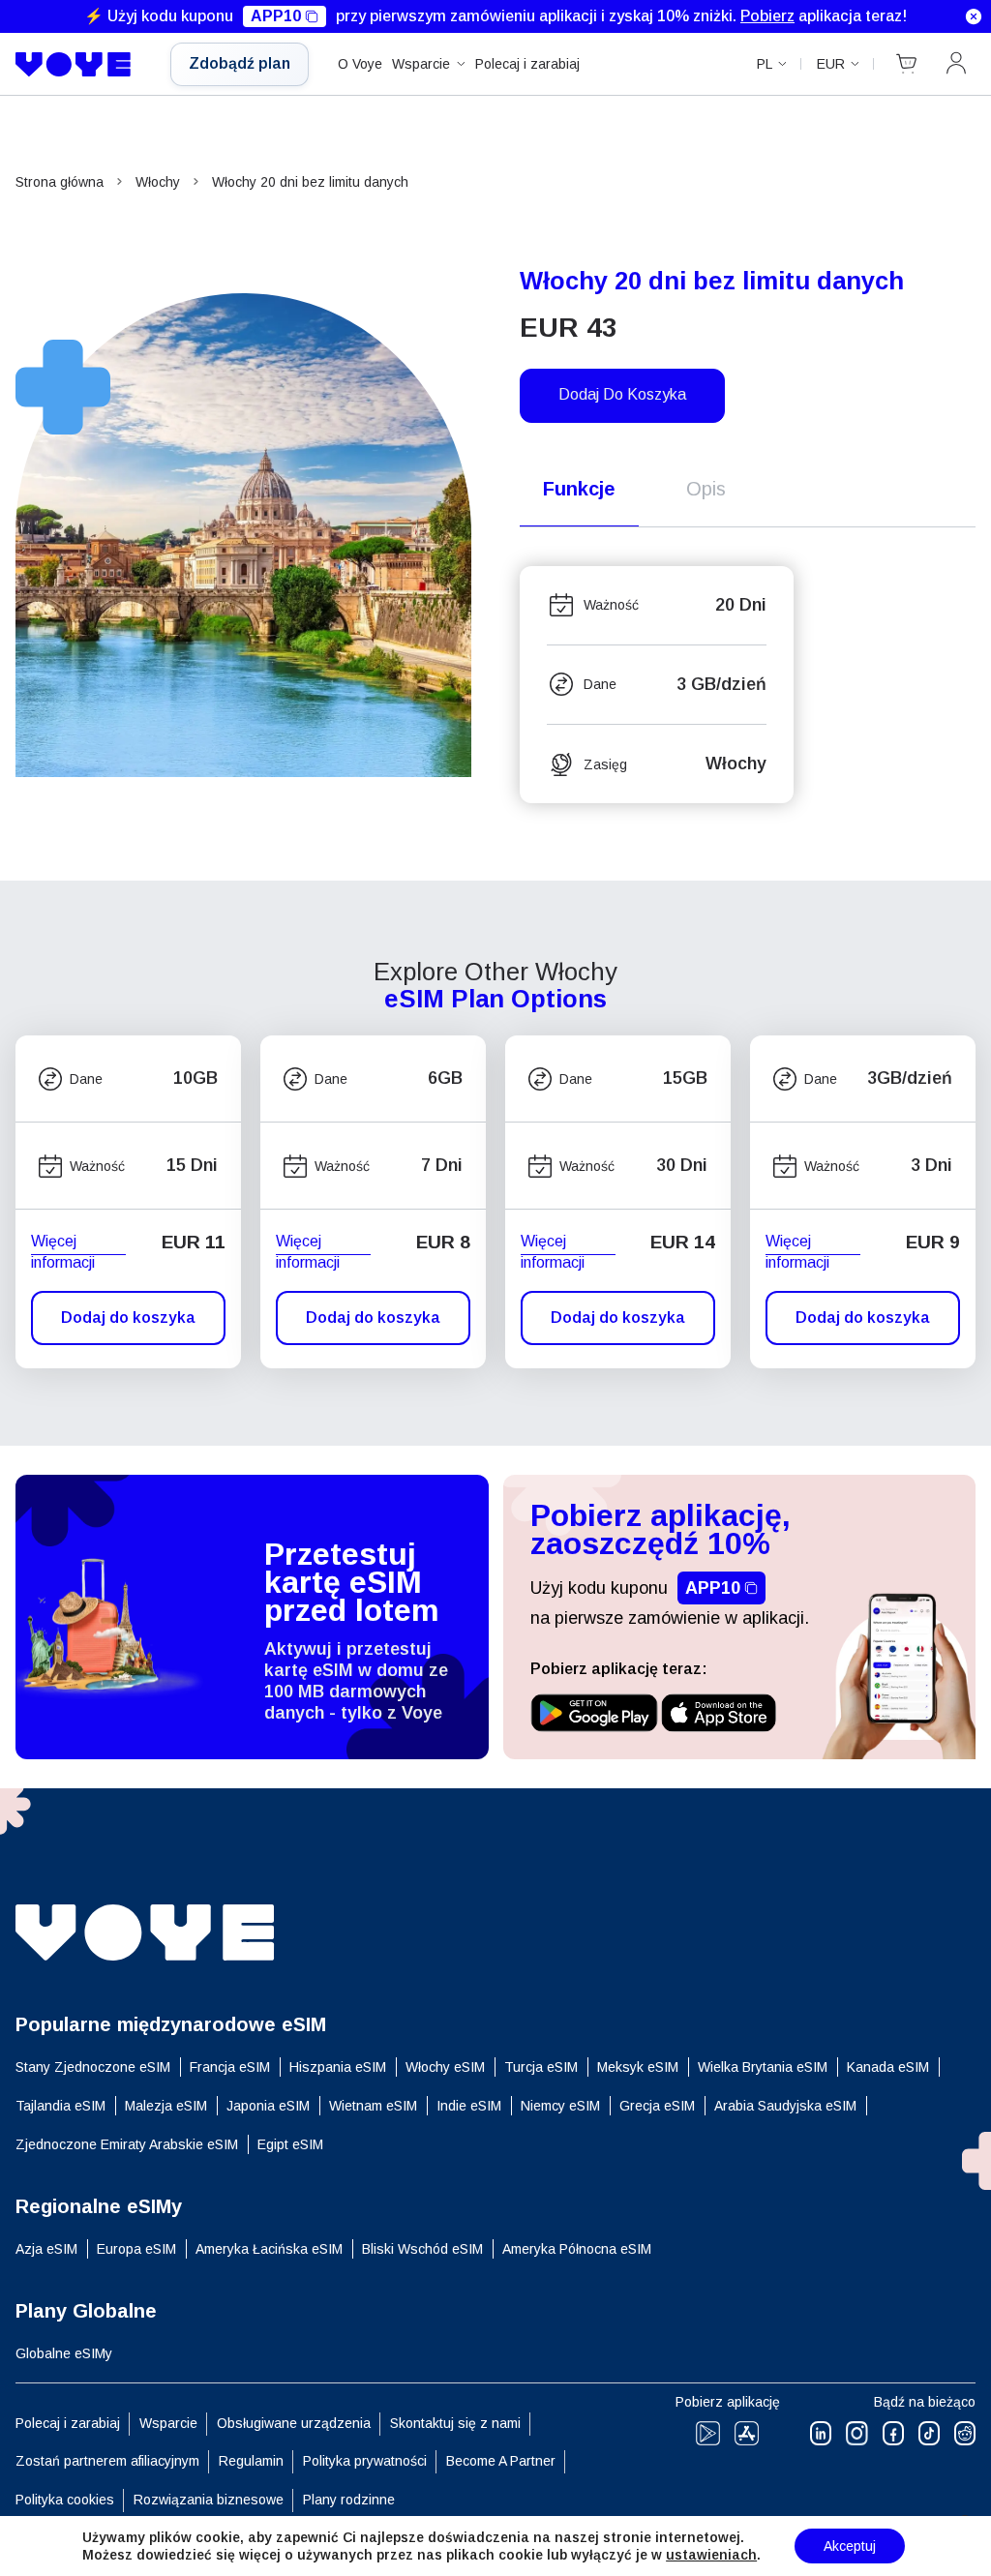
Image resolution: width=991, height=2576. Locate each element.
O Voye (360, 64)
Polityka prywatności (365, 2461)
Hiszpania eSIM (338, 2067)
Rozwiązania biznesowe (209, 2500)
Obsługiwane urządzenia (294, 2423)
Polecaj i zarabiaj (527, 64)
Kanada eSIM (888, 2067)
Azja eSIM (46, 2249)
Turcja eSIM (541, 2067)
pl (765, 64)
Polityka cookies (65, 2500)
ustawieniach (711, 2555)
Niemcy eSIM (560, 2106)
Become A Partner (501, 2461)
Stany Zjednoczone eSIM (93, 2067)
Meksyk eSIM (638, 2067)
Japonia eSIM (268, 2106)
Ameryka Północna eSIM (577, 2249)
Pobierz (767, 16)
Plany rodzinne (349, 2500)
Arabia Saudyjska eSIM (785, 2106)
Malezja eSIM (166, 2106)
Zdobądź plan (240, 63)
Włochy (158, 182)
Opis (706, 489)
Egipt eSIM (290, 2144)
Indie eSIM (469, 2106)
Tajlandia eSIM (60, 2106)
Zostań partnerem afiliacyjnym (107, 2461)
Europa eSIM (136, 2249)
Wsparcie (421, 64)
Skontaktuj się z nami (455, 2423)
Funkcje (579, 489)
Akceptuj (850, 2546)
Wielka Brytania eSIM (763, 2067)
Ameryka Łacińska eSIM (269, 2249)
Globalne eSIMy (64, 2353)
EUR (831, 64)
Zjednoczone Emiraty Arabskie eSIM (127, 2144)
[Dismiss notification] (974, 16)
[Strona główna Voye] (78, 65)
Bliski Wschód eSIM (422, 2249)
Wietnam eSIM (373, 2106)
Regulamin (251, 2461)
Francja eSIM (230, 2067)
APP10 (276, 16)
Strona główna (60, 182)
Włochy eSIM (445, 2067)
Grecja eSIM (657, 2106)
